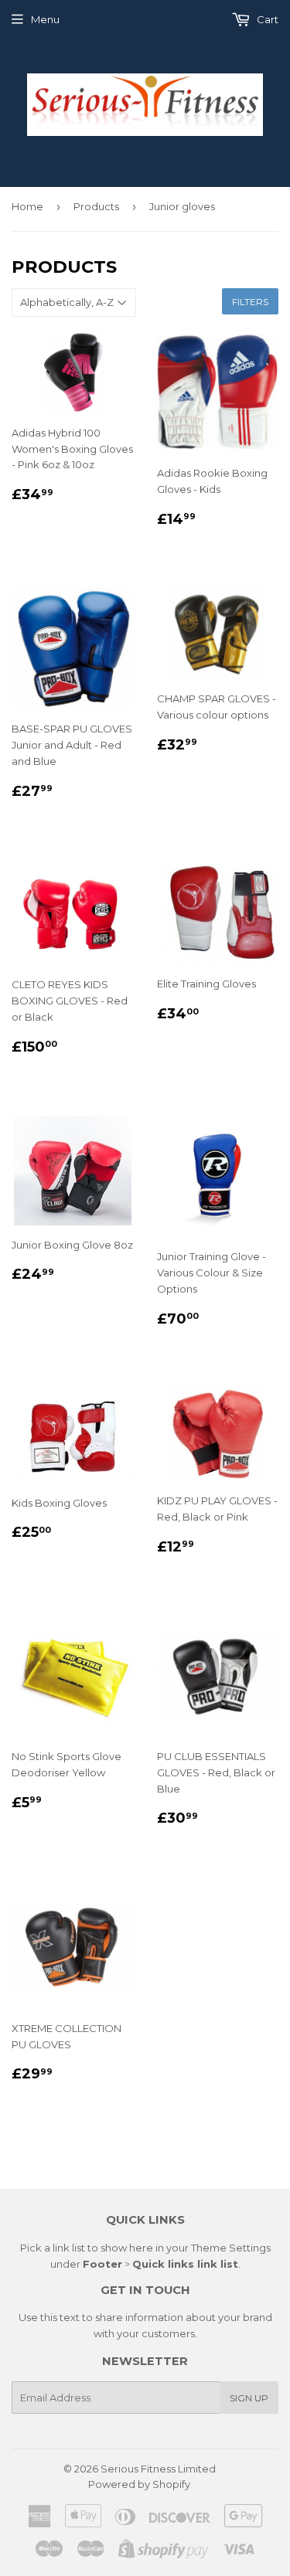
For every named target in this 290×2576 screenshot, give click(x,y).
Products (96, 206)
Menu (45, 19)
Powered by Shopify (139, 2484)
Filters (250, 302)
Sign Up (249, 2398)
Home (27, 206)
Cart (266, 19)
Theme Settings (231, 2248)
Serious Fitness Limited (158, 2469)
